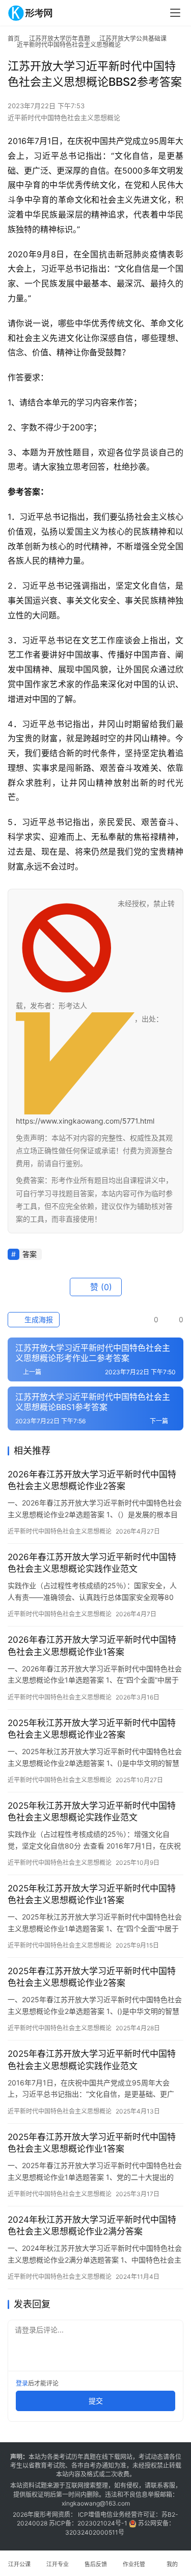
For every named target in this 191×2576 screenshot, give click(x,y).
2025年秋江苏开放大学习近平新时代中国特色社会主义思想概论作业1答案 (92, 1894)
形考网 (49, 2514)
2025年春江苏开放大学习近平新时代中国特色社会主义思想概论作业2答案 (92, 1977)
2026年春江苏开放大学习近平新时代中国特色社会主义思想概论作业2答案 (92, 1480)
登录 (22, 2383)
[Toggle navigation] (175, 13)
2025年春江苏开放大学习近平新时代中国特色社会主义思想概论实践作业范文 (92, 2060)
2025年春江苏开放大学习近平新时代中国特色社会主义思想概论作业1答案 (92, 2143)
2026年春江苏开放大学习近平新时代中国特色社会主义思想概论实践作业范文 (92, 1563)
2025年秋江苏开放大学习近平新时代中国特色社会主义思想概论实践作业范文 (92, 1812)
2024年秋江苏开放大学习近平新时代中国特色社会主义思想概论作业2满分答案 (92, 2226)
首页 (14, 39)
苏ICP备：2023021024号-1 (88, 2523)
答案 (30, 1254)
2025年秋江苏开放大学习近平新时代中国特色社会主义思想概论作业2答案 (92, 1729)
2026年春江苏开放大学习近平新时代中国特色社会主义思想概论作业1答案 (92, 1646)
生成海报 (38, 1319)
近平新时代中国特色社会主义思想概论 (64, 117)
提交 (96, 2401)
